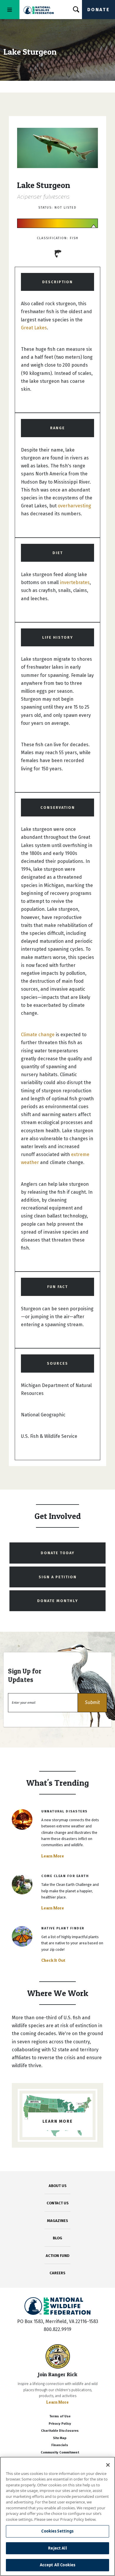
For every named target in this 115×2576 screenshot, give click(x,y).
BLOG (57, 2238)
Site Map (60, 2438)
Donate (98, 10)
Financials (60, 2445)
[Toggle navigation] (10, 10)
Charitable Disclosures (60, 2431)
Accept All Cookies (57, 2565)
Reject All (57, 2548)
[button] (92, 1703)
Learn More (53, 1856)
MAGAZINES (58, 2221)
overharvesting (74, 506)
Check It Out (53, 1960)
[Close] (108, 2465)
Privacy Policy (60, 2424)
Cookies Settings (57, 2531)
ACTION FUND (57, 2256)
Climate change (38, 1035)
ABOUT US (58, 2186)
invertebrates (75, 582)
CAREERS (57, 2273)
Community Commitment (60, 2452)
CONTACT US (58, 2203)
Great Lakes (34, 328)
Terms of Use (60, 2416)
